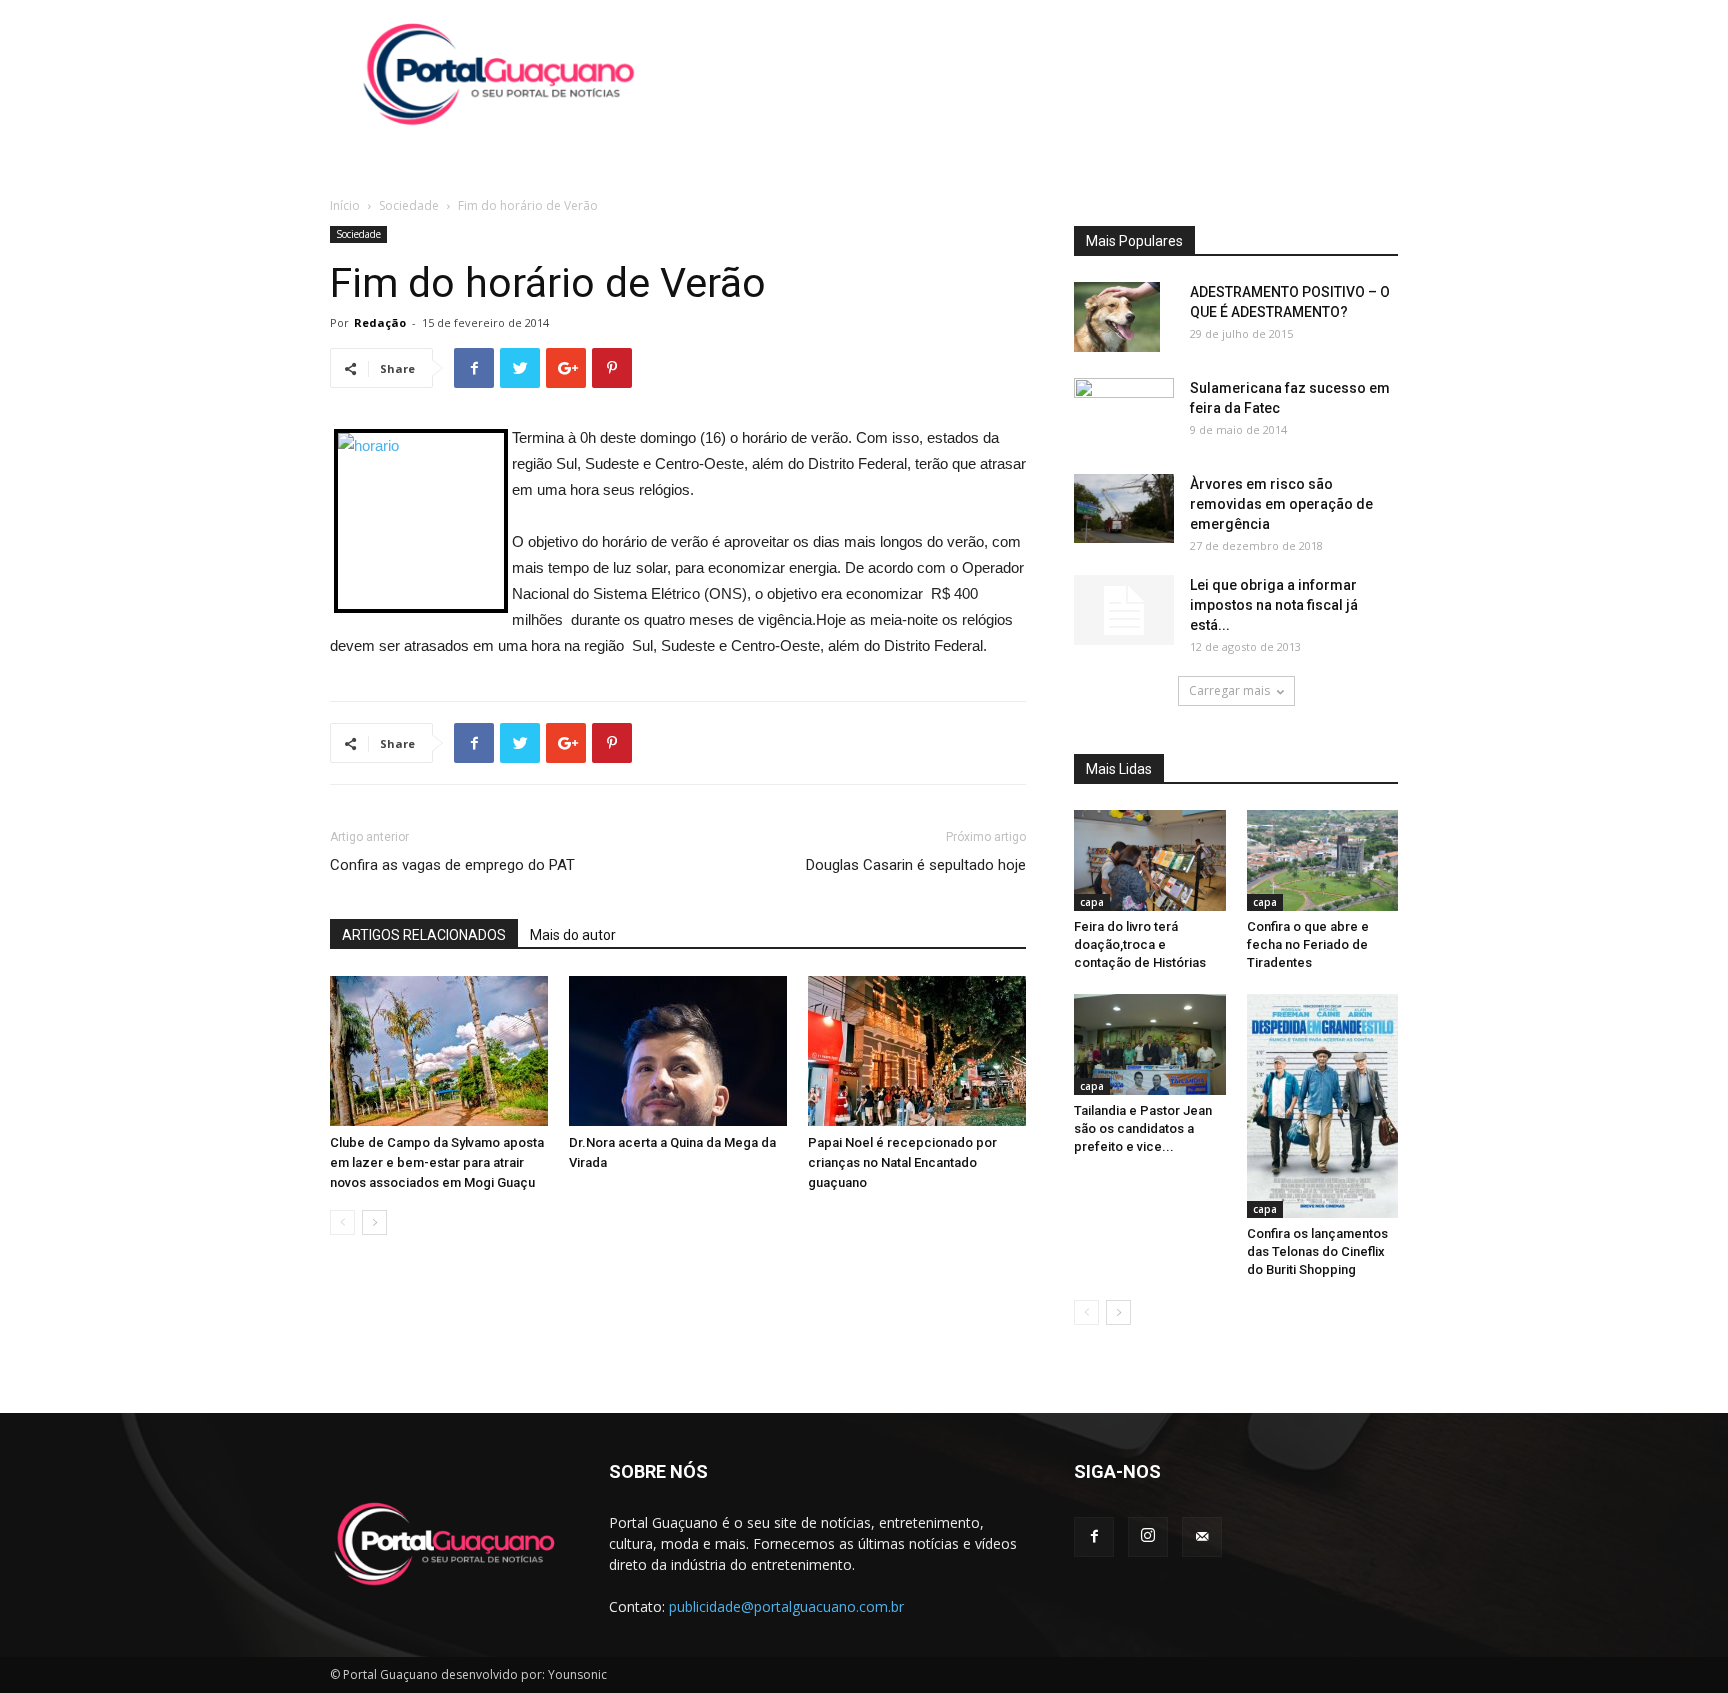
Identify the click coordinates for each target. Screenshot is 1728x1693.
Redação (380, 322)
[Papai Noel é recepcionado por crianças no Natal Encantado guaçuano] (917, 1051)
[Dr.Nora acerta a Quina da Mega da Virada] (678, 1051)
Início (345, 205)
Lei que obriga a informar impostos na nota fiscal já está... (1274, 605)
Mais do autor (573, 935)
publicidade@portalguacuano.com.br (786, 1606)
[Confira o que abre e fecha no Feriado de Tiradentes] (1323, 860)
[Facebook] (1094, 1537)
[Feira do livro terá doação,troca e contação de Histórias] (1150, 860)
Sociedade (409, 205)
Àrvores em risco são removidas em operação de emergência (1281, 504)
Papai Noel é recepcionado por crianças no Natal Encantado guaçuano (902, 1162)
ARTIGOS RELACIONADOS (424, 935)
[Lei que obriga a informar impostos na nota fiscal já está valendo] (1124, 610)
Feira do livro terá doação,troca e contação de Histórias (1140, 944)
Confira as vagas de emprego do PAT (452, 865)
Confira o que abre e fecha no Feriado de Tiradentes (1308, 944)
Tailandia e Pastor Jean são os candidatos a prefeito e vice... (1143, 1128)
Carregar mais (1229, 690)
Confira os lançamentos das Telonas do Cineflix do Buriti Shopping (1317, 1251)
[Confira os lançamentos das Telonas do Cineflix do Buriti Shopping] (1323, 1106)
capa (1092, 902)
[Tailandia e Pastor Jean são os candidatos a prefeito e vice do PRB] (1150, 1044)
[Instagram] (1148, 1537)
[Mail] (1202, 1537)
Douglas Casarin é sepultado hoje (916, 865)
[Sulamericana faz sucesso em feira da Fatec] (1124, 411)
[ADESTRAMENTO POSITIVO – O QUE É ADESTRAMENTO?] (1117, 317)
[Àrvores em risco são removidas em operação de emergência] (1124, 508)
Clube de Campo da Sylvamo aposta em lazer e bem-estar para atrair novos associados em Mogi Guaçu (437, 1162)
